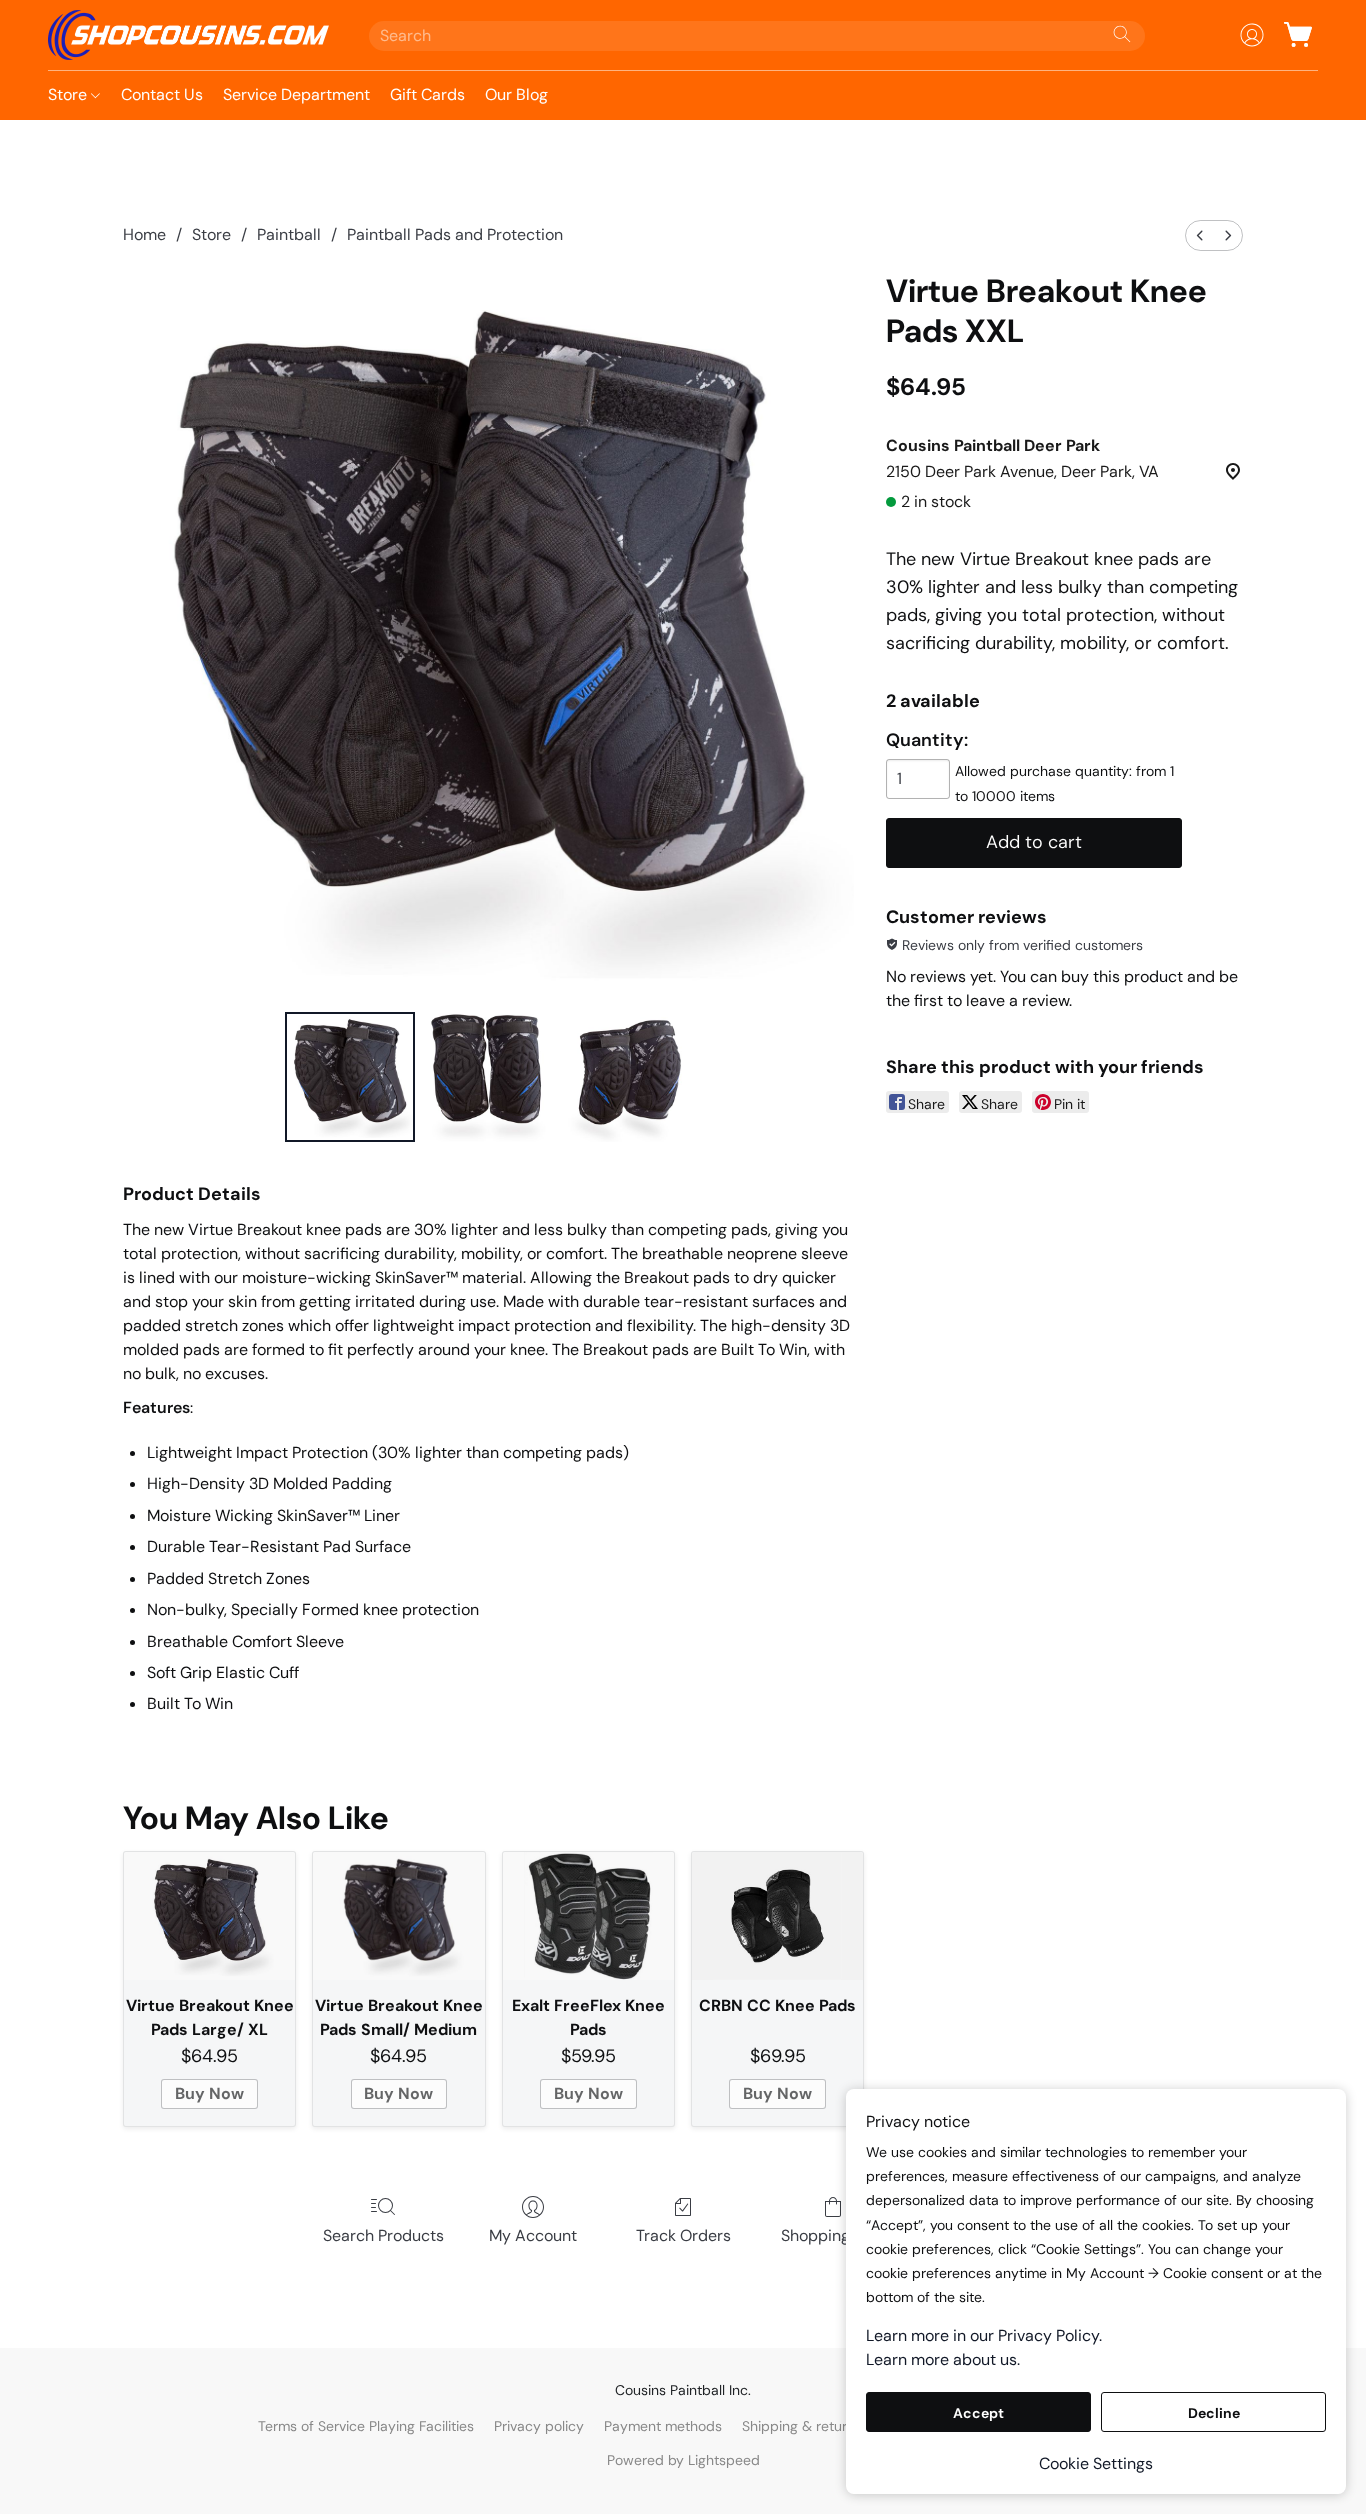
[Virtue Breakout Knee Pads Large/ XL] (209, 1916)
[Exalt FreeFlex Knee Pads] (588, 1916)
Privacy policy (539, 2426)
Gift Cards (427, 94)
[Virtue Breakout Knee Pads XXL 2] (627, 1077)
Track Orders (683, 2235)
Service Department (296, 94)
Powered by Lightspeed (683, 2460)
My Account (533, 2235)
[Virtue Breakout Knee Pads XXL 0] (350, 1077)
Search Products (383, 2235)
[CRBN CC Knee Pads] (777, 1916)
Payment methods (663, 2426)
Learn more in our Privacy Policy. (984, 2335)
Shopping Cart (833, 2235)
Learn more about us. (943, 2359)
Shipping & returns (802, 2426)
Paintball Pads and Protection (455, 234)
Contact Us (162, 94)
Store (69, 94)
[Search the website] (1122, 34)
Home (144, 234)
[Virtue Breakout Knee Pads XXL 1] (488, 1077)
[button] (188, 35)
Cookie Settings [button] (1096, 2463)
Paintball (289, 234)
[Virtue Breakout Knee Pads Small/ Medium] (398, 1916)
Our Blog (516, 94)
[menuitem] (1200, 235)
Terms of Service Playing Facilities (366, 2426)
